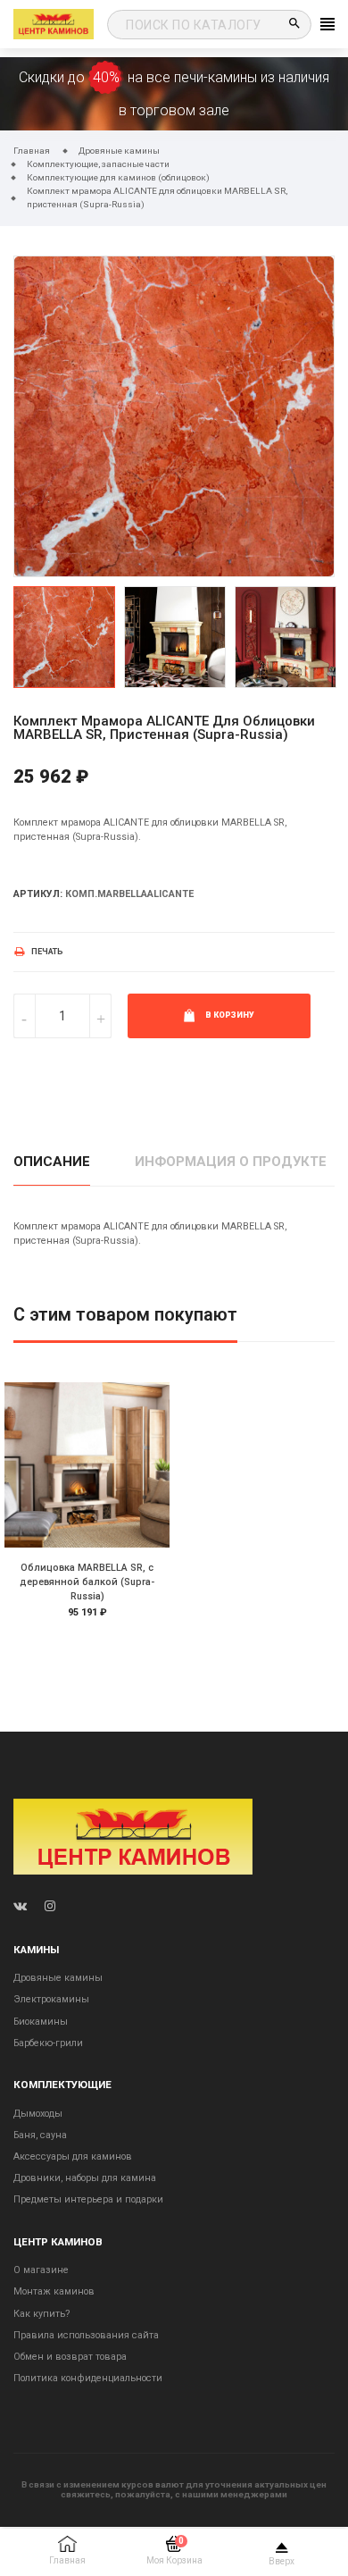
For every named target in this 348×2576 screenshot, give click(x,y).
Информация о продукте (231, 1162)
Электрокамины (51, 1999)
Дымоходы (38, 2114)
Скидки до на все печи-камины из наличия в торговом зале (174, 94)
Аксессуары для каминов (73, 2156)
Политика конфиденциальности (88, 2378)
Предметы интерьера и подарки (88, 2199)
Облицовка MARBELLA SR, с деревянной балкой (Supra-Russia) (87, 1582)
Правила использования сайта (86, 2335)
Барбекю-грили (48, 2043)
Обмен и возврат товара (70, 2357)
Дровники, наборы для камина (85, 2178)
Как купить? (41, 2314)
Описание (52, 1162)
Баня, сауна (40, 2135)
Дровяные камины (58, 1978)
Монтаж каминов (54, 2291)
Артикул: (38, 894)
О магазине (41, 2270)
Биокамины (41, 2022)
